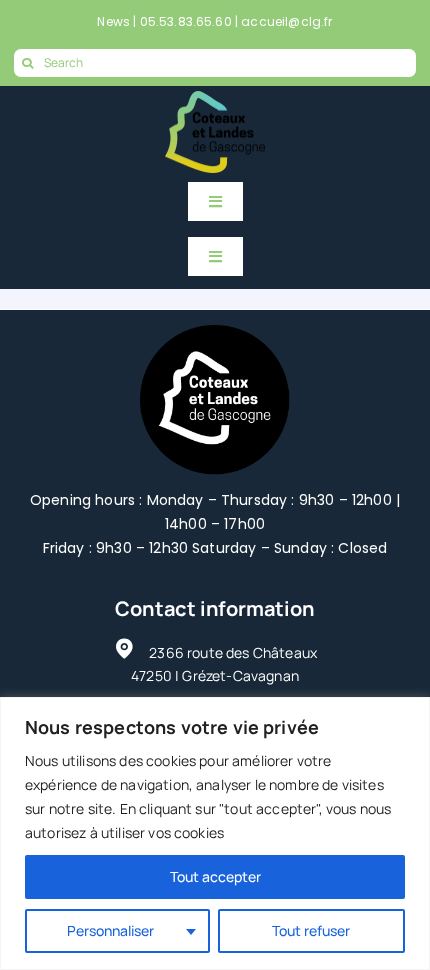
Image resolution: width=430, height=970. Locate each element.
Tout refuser (311, 930)
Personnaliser (110, 930)
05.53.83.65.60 (186, 21)
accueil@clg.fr (286, 21)
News (113, 21)
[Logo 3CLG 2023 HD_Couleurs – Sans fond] (215, 100)
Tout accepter (215, 876)
